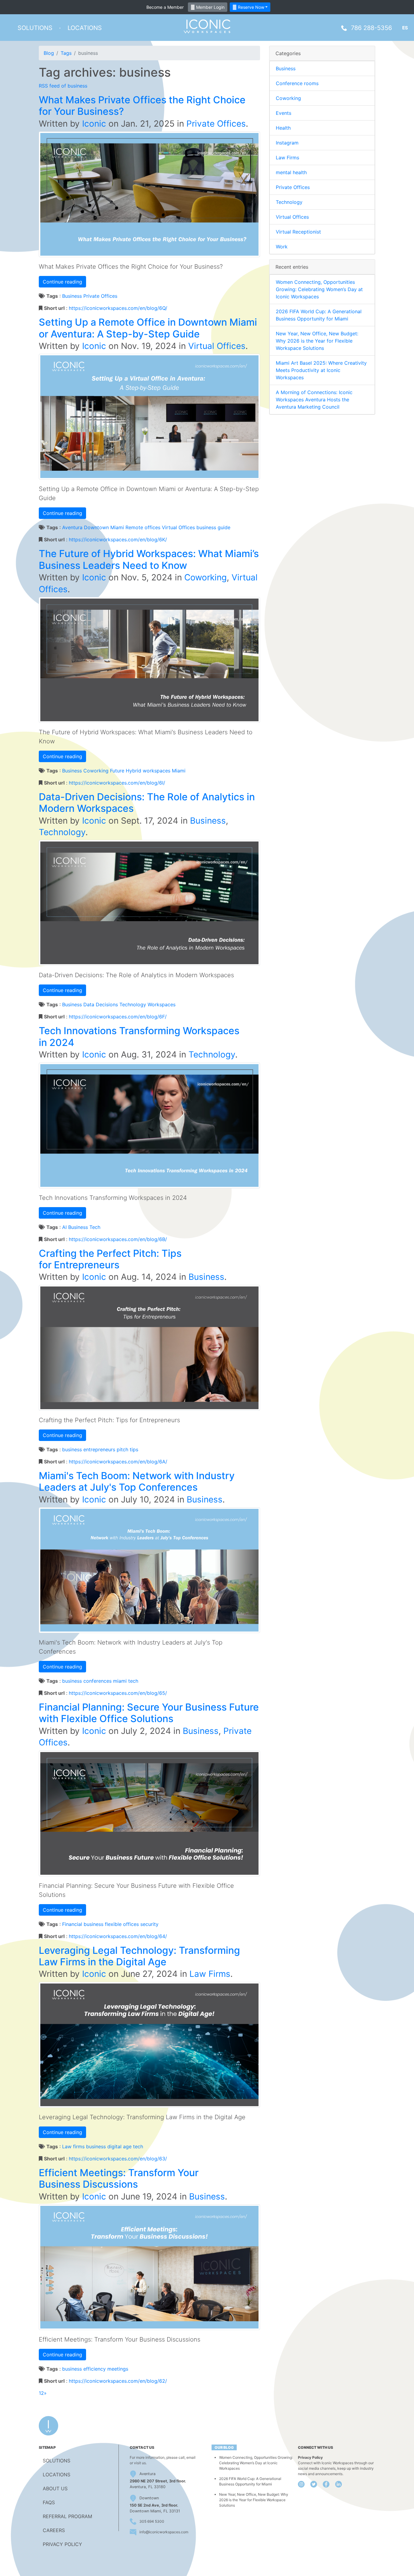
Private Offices (216, 124)
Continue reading (62, 282)
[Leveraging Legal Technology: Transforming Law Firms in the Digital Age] (149, 2044)
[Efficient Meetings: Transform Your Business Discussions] (149, 2267)
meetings (118, 2369)
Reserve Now (250, 7)
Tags (66, 53)
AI (64, 1227)
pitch (122, 1449)
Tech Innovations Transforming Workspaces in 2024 (139, 1036)
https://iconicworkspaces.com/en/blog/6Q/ (118, 308)
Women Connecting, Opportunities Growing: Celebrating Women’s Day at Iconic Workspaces (319, 289)
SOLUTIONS (57, 2461)
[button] (35, 28)
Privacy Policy (310, 2457)
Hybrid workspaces (148, 771)
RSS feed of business (63, 86)
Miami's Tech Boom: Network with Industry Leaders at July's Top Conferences (137, 1481)
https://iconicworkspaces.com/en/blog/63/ (118, 2159)
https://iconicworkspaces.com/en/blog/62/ (118, 2381)
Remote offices (143, 527)
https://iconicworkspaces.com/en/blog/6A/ (118, 1462)
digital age (119, 2146)
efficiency (95, 2369)
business (206, 527)
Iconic (94, 124)
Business (72, 296)
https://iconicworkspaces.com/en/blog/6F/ (118, 1017)
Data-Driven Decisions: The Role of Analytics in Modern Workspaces (147, 803)
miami (120, 1681)
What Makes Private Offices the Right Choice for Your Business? (142, 106)
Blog (49, 53)
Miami (179, 771)
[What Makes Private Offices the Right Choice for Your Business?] (149, 194)
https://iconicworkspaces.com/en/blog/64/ (118, 1936)
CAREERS (54, 2530)
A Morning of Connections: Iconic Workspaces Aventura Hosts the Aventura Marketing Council (314, 400)
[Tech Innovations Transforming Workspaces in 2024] (149, 1125)
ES (405, 28)
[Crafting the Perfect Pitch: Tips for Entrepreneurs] (149, 1347)
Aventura (72, 527)
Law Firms (210, 1974)
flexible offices (122, 1924)
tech (133, 1681)
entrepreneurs (99, 1449)
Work (282, 247)
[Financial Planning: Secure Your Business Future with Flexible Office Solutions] (149, 1813)
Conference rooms (297, 83)
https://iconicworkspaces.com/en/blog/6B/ (118, 1239)
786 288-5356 (371, 28)
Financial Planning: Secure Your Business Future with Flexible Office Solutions (149, 1713)
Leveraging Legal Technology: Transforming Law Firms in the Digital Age (139, 1956)
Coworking (205, 577)
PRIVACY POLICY (62, 2544)
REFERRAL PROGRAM (67, 2516)
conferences (97, 1681)
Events (284, 113)
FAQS (49, 2502)
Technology (62, 832)
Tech (95, 1227)
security (149, 1924)
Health (283, 128)
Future (117, 771)
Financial (72, 1924)
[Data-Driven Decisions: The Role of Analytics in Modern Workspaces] (149, 902)
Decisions (107, 1004)
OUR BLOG (224, 2447)
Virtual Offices (217, 346)
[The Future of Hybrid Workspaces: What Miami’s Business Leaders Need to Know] (149, 659)
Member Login (210, 7)
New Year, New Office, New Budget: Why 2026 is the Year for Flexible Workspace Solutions (317, 341)
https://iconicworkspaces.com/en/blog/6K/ (118, 539)
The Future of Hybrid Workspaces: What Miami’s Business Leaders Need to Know (149, 559)
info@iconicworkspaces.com (164, 2532)
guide (224, 527)
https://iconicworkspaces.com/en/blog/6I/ (117, 783)
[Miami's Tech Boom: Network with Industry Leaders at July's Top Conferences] (149, 1570)
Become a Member (165, 7)
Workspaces (162, 1004)
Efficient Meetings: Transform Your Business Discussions (119, 2178)
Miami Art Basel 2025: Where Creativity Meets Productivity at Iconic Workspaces (321, 370)
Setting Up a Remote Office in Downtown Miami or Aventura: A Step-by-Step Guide (148, 328)
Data (89, 1004)
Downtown (149, 2498)
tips (134, 1449)
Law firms (73, 2146)
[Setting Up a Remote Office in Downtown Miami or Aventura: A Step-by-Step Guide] (149, 416)
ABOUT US (55, 2488)
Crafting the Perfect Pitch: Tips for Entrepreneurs (110, 1259)
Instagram (287, 143)
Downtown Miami (104, 527)
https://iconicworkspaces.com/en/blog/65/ (118, 1693)
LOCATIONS (57, 2475)
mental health (291, 172)
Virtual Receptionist (298, 232)
